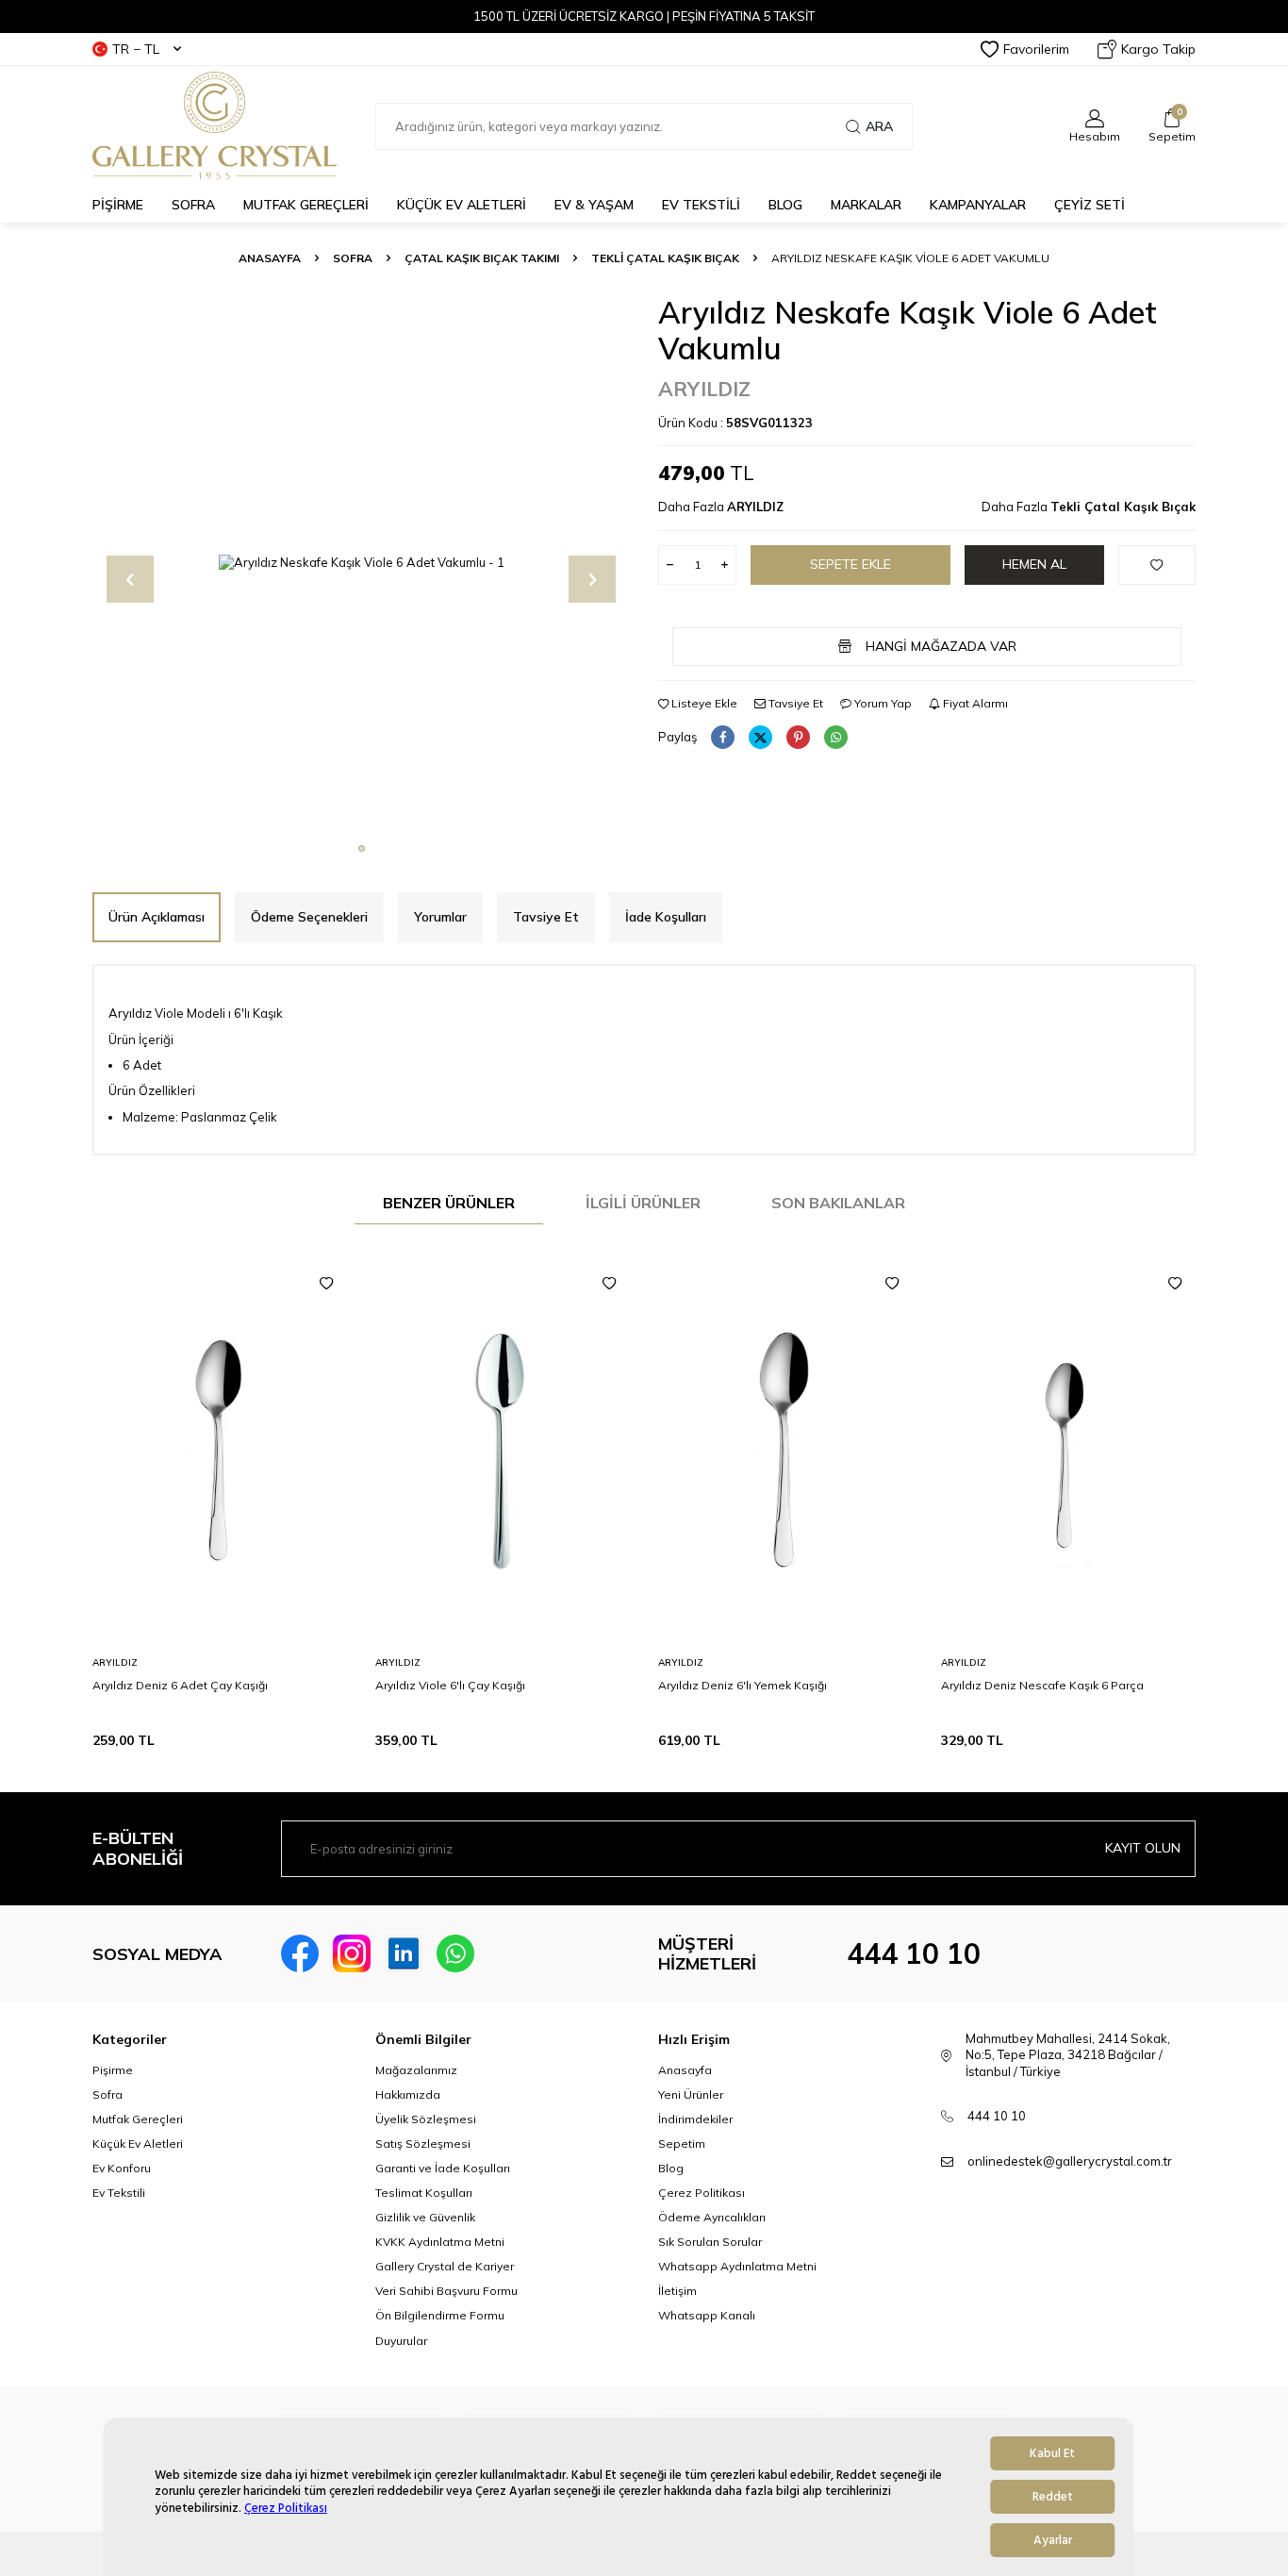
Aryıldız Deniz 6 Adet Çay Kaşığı (180, 1685)
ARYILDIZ (704, 389)
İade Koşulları (666, 917)
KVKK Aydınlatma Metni (440, 2242)
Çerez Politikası (286, 2508)
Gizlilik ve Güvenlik (425, 2217)
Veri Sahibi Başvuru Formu (446, 2291)
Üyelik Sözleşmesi (426, 2119)
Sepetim (682, 2144)
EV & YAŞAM (594, 205)
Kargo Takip (1158, 49)
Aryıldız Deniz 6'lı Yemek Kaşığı (743, 1685)
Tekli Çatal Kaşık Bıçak (665, 258)
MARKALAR (866, 205)
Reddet (1053, 2497)
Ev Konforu (122, 2168)
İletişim (677, 2291)
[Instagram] (352, 1953)
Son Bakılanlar (838, 1203)
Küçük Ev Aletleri (138, 2144)
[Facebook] (300, 1953)
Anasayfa (270, 258)
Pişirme (113, 2070)
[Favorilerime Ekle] (326, 1284)
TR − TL (136, 49)
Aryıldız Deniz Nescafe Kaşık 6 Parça (1042, 1685)
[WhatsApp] (455, 1953)
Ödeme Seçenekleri (309, 917)
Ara (879, 126)
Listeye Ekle (703, 703)
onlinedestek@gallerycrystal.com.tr (1070, 2161)
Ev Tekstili (119, 2193)
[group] (361, 563)
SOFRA (193, 205)
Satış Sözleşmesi (423, 2144)
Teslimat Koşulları (424, 2193)
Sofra (107, 2094)
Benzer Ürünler (449, 1203)
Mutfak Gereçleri (138, 2119)
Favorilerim (1036, 49)
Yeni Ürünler (691, 2094)
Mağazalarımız (416, 2070)
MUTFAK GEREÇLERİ (306, 205)
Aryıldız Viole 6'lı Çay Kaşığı (450, 1685)
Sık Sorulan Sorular (710, 2242)
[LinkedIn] (404, 1953)
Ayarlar (1053, 2540)
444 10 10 (914, 1953)
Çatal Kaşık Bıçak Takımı (482, 258)
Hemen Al (1034, 564)
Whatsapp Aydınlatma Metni (737, 2266)
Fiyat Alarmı (974, 703)
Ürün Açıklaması (157, 917)
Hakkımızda (408, 2094)
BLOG (785, 205)
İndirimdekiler (695, 2119)
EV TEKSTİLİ (701, 205)
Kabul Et (1052, 2453)
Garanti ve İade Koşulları (443, 2168)
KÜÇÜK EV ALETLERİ (462, 205)
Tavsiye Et (794, 703)
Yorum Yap (882, 703)
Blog (671, 2168)
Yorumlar (440, 917)
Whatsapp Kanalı (707, 2315)
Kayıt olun (1143, 1848)
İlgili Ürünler (643, 1203)
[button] (362, 848)
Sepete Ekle (850, 564)
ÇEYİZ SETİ (1090, 205)
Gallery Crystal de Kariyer (445, 2266)
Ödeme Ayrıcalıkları (712, 2217)
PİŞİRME (118, 205)
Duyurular (401, 2341)
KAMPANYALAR (978, 205)
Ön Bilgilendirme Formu (440, 2315)
